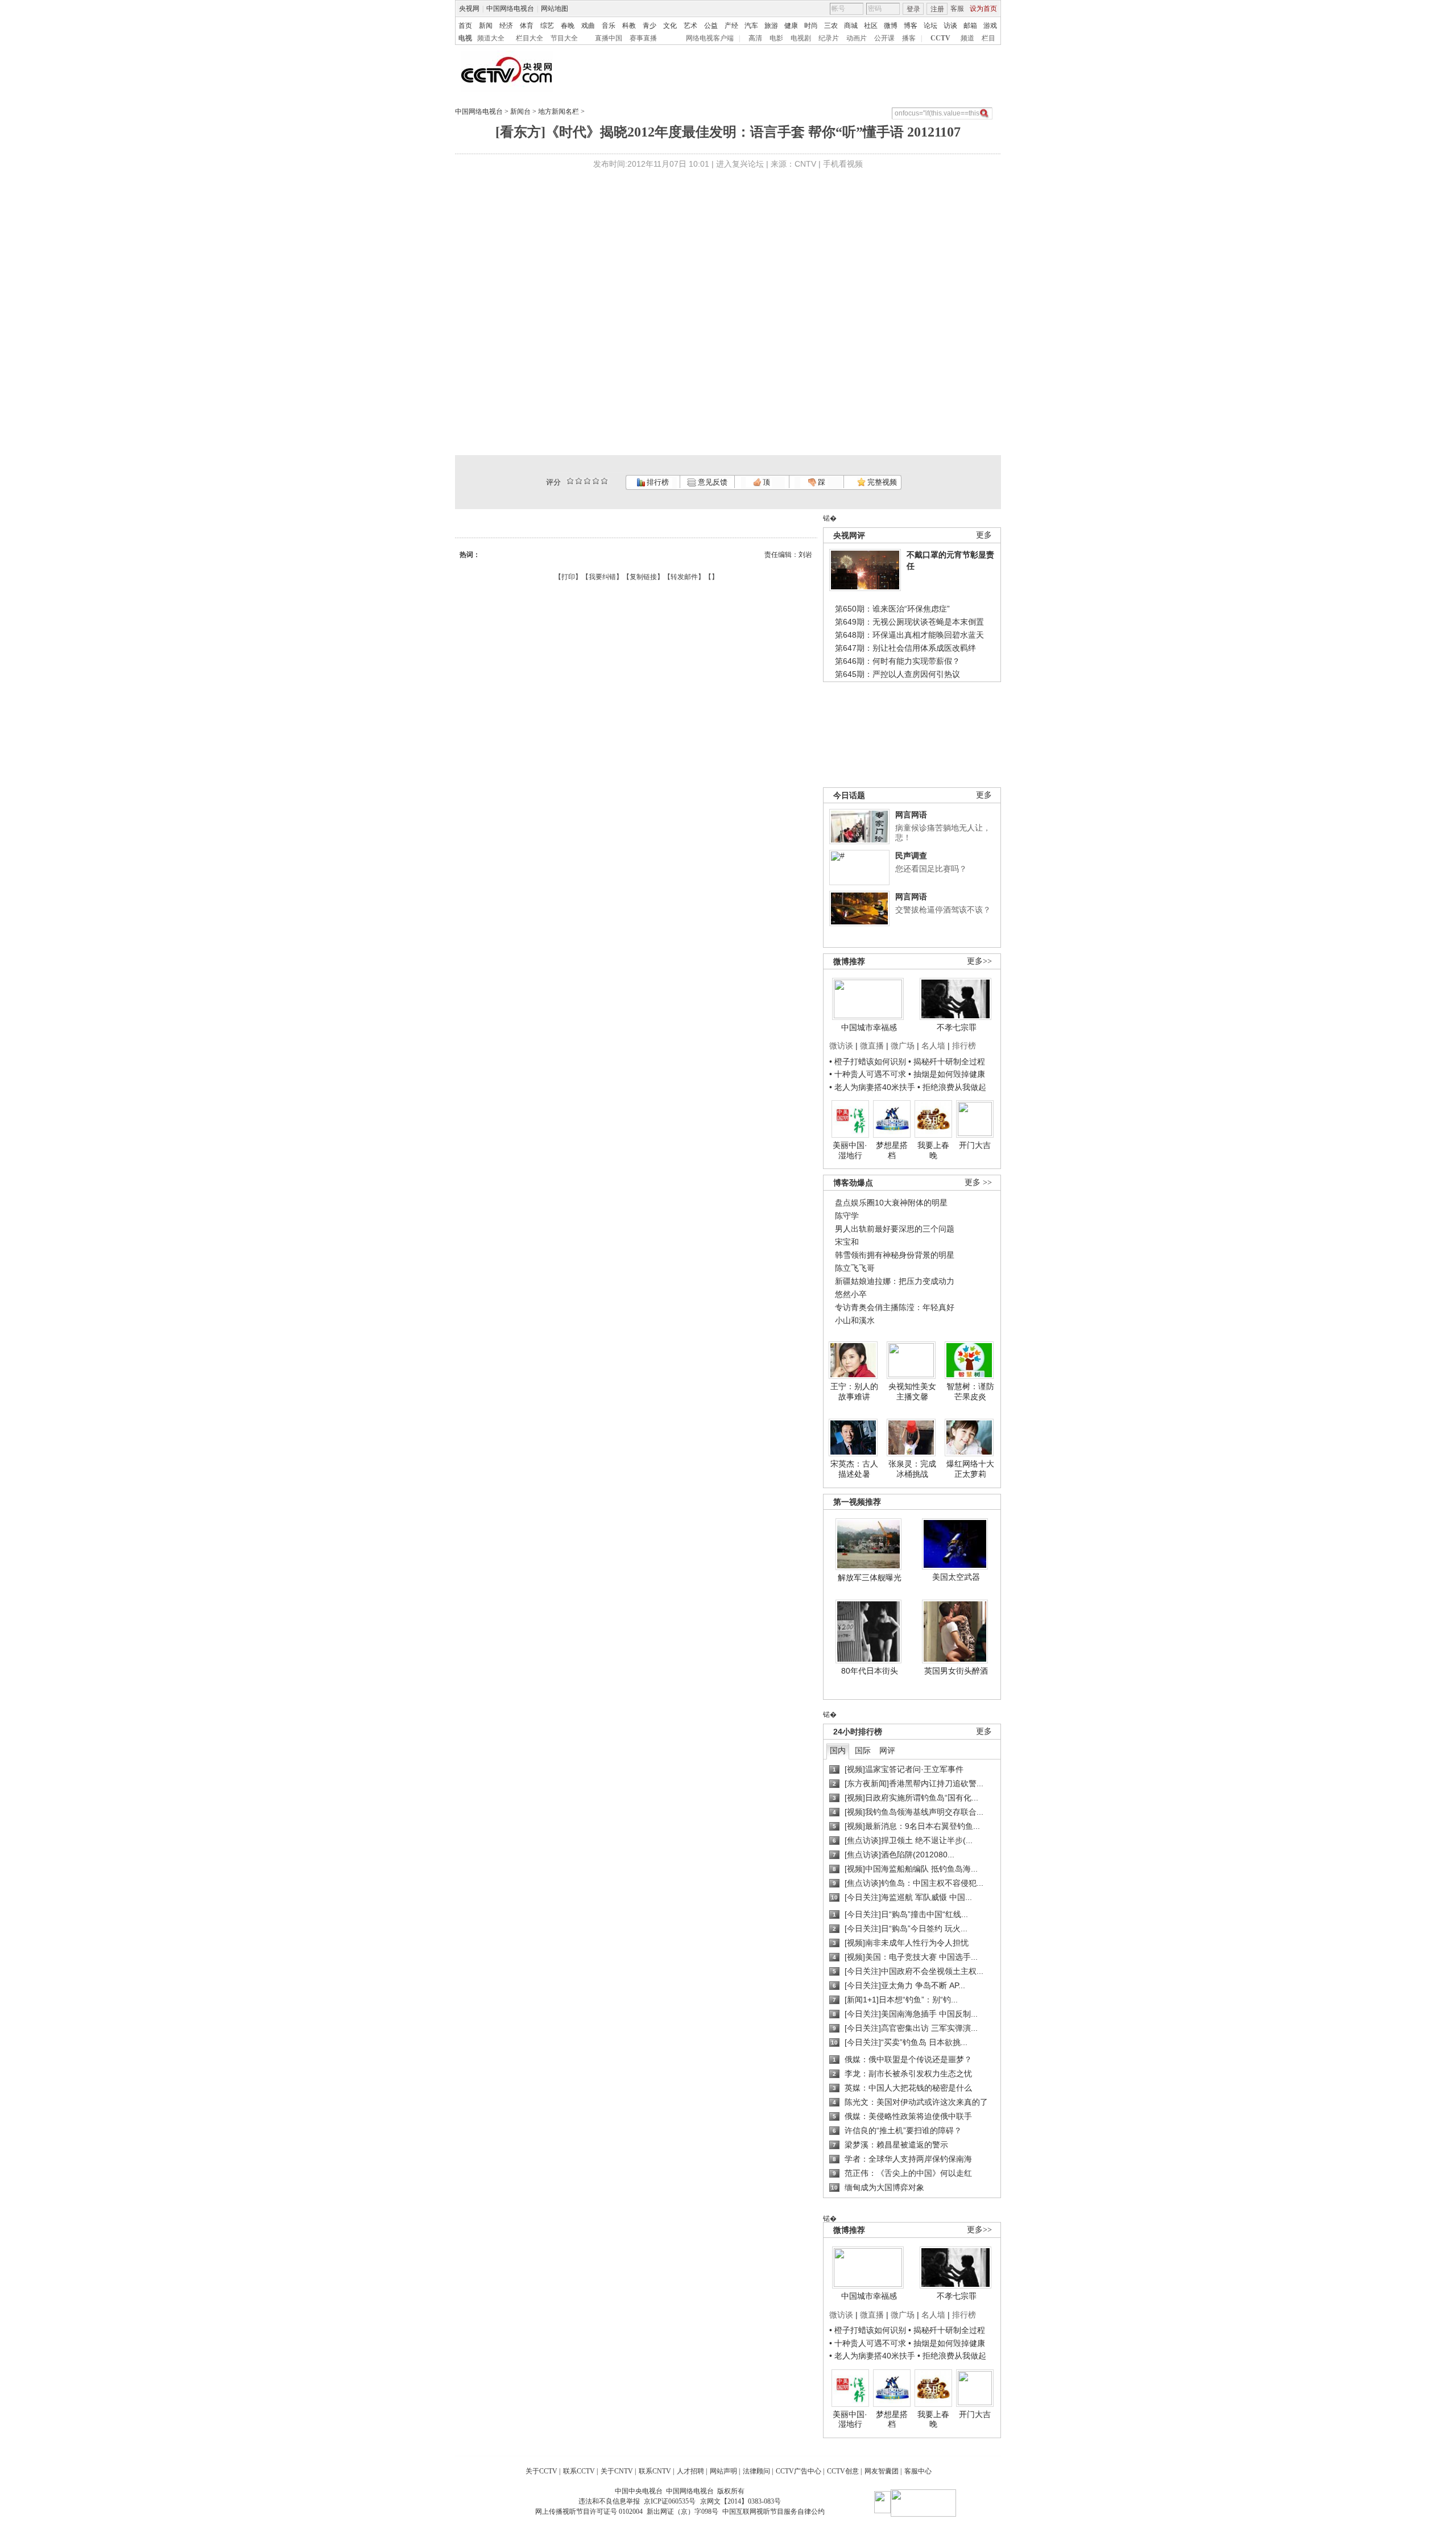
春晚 (568, 26)
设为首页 (983, 9)
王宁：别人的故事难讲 (854, 1391)
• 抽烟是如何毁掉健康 (947, 1074)
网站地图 (555, 9)
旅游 (771, 26)
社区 (871, 26)
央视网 (469, 9)
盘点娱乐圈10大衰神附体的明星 (891, 1203)
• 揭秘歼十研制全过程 (947, 1062)
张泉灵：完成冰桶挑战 (912, 1469)
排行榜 (657, 482)
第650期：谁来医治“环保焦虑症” (892, 609)
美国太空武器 (956, 1577)
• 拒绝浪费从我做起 (952, 1087)
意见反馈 (712, 482)
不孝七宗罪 (957, 1027)
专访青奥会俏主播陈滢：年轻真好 (895, 1307)
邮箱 (970, 26)
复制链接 (643, 577)
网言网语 (911, 815)
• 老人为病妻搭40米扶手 (872, 1087)
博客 (911, 26)
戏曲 (588, 26)
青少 (650, 26)
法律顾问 (756, 2471)
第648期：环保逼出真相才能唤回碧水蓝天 (909, 635)
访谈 (950, 26)
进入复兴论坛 (740, 164)
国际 (863, 1750)
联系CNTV (655, 2471)
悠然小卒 (851, 1294)
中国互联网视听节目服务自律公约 (773, 2512)
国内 (838, 1750)
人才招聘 (690, 2471)
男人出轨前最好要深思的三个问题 (895, 1229)
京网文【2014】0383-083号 (741, 2501)
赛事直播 (643, 38)
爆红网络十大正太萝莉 (970, 1469)
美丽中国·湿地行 (850, 1150)
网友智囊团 (882, 2471)
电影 (776, 38)
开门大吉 (975, 1145)
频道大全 (491, 38)
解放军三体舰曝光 (870, 1577)
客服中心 (918, 2471)
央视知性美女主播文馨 (912, 1391)
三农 (831, 26)
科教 (629, 26)
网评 (887, 1750)
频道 (967, 38)
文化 (670, 26)
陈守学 (847, 1216)
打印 (568, 577)
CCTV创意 (843, 2471)
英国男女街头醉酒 (956, 1671)
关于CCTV (541, 2471)
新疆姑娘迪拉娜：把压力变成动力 (895, 1281)
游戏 (990, 26)
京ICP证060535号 (670, 2501)
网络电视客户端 (710, 38)
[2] (570, 481)
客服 (957, 9)
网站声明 (723, 2471)
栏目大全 (530, 38)
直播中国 (609, 38)
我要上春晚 (933, 1150)
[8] (596, 481)
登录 (913, 9)
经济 (506, 26)
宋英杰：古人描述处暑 (854, 1469)
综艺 (547, 26)
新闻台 (520, 111)
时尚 (811, 26)
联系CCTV (579, 2471)
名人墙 (933, 1046)
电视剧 (801, 38)
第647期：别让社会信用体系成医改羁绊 (905, 648)
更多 (984, 535)
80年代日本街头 (870, 1671)
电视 (465, 38)
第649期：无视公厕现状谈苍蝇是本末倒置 (909, 622)
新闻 (486, 26)
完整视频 (881, 482)
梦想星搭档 (892, 1150)
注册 (937, 9)
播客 (909, 38)
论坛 (930, 26)
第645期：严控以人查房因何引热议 (897, 674)
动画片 (857, 38)
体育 (527, 26)
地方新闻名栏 (559, 111)
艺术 (690, 26)
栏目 (988, 38)
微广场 (903, 1046)
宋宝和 (847, 1242)
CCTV (940, 38)
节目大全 (564, 38)
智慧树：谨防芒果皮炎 (970, 1391)
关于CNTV (617, 2471)
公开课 (884, 38)
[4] (579, 481)
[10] (604, 481)
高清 (755, 38)
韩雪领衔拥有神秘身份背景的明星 (895, 1255)
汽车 (751, 26)
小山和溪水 (855, 1320)
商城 (851, 26)
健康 (791, 26)
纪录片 (829, 38)
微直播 (872, 1046)
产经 (731, 26)
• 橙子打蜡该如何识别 (868, 1062)
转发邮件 (684, 577)
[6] (587, 481)
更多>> (979, 961)
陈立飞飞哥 (855, 1268)
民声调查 (911, 856)
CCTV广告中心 (799, 2471)
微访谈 (841, 1046)
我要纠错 (602, 577)
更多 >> (978, 1182)
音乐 (609, 26)
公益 (711, 26)
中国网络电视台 (510, 9)
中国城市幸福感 (869, 1027)
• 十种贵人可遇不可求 (869, 1074)
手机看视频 (843, 164)
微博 (891, 26)
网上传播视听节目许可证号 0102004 (589, 2512)
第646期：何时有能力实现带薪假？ (897, 661)
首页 (465, 26)
